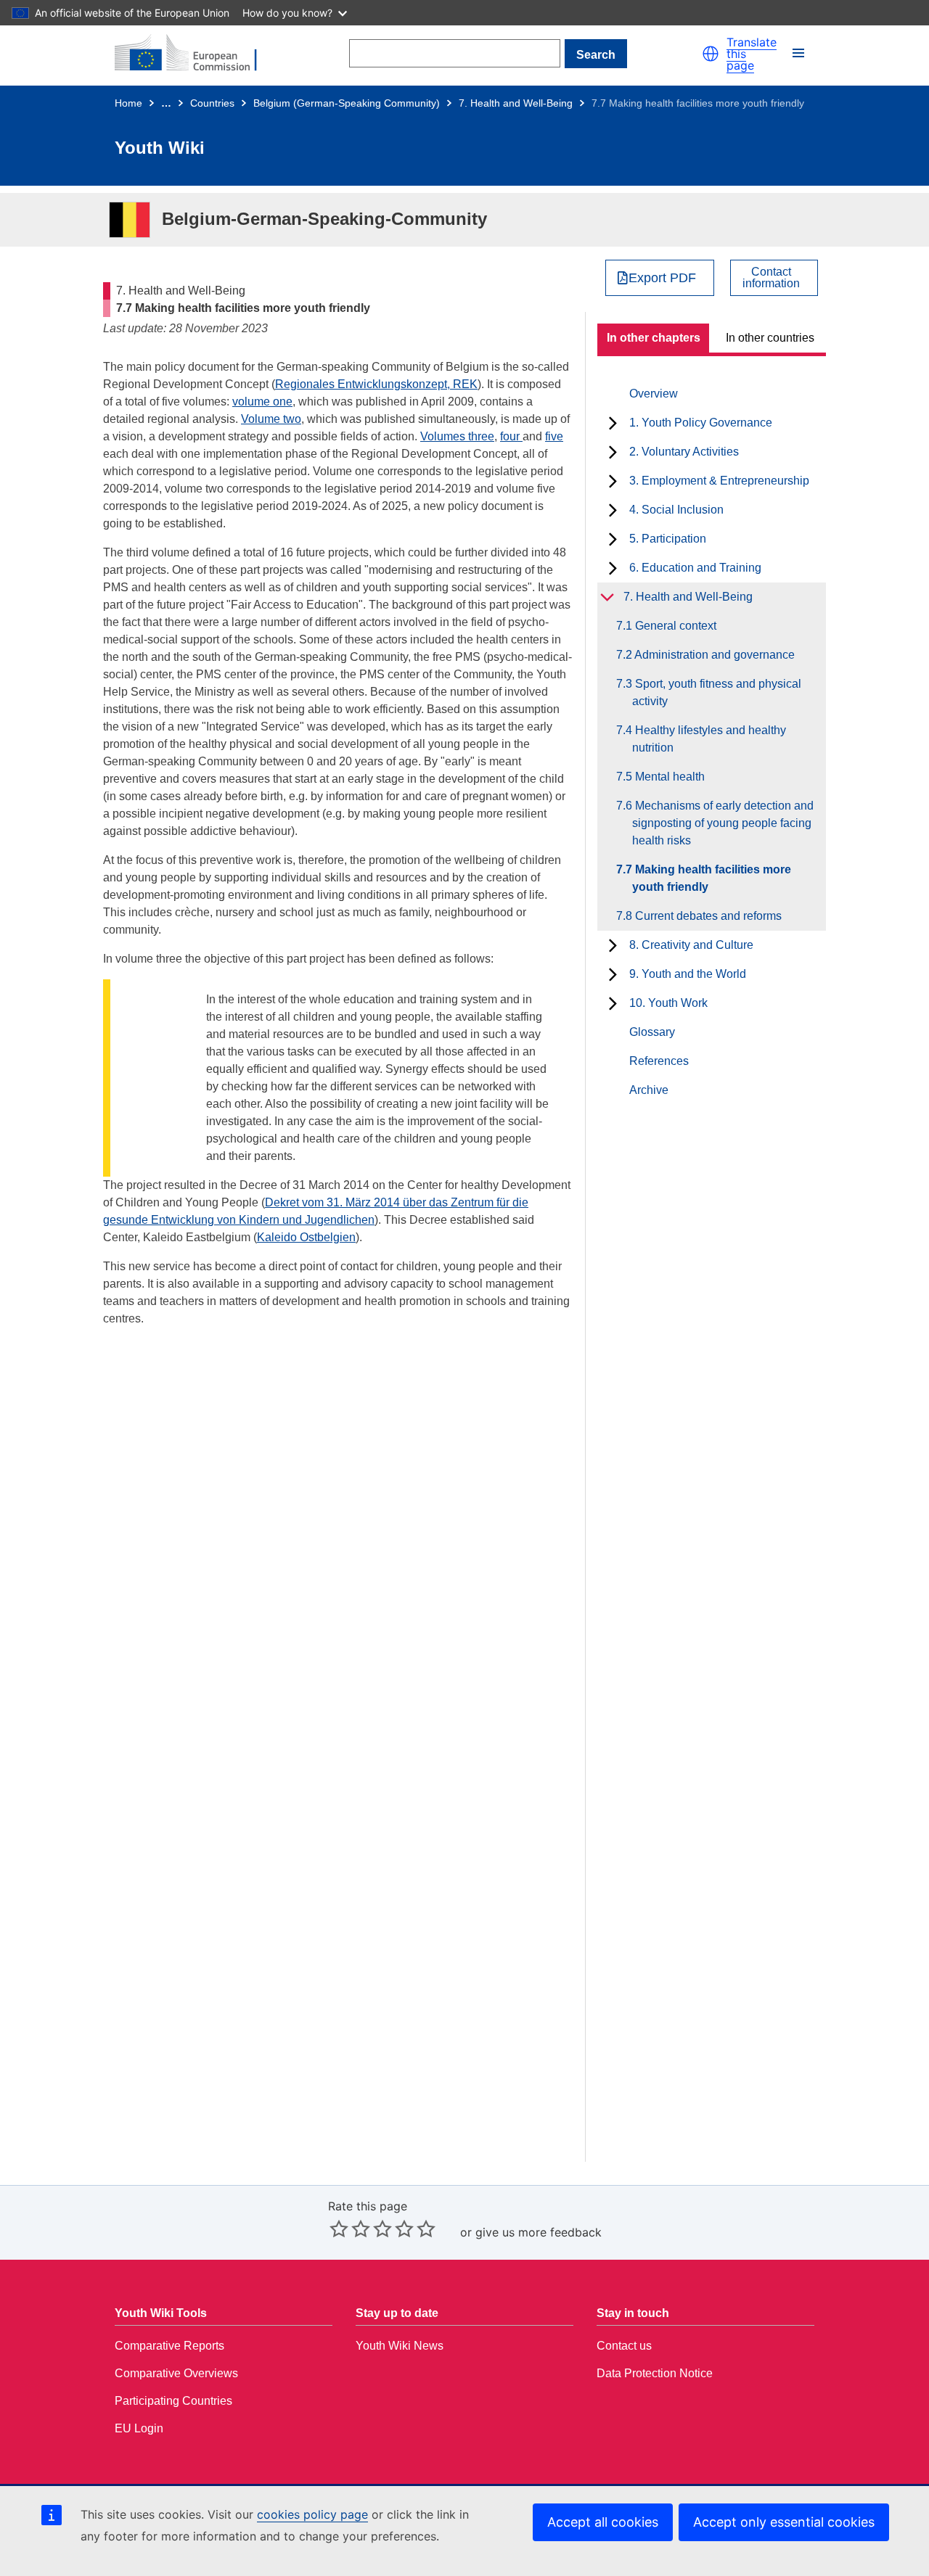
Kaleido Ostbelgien (306, 1237)
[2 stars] (350, 2229)
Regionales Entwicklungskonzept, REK (376, 384)
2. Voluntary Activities (684, 452)
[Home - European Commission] (195, 54)
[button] (711, 54)
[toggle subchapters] (613, 423)
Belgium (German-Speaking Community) (347, 103)
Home (128, 103)
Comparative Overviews (176, 2373)
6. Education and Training (695, 568)
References (659, 1061)
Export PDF (662, 278)
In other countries (770, 338)
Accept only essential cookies (784, 2522)
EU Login (139, 2428)
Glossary (652, 1032)
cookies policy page (312, 2514)
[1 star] (339, 2229)
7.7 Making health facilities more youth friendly (712, 878)
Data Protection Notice (655, 2373)
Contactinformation (771, 278)
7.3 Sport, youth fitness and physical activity (717, 692)
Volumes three (457, 436)
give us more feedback (539, 2232)
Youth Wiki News (400, 2346)
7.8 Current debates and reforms (707, 916)
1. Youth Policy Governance (701, 423)
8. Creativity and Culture (691, 945)
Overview (654, 394)
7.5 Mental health (668, 777)
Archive (649, 1090)
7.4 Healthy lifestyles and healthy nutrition (709, 739)
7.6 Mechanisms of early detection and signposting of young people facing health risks (723, 823)
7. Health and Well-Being (516, 103)
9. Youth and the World (688, 974)
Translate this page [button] (752, 54)
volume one (262, 402)
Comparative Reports (169, 2346)
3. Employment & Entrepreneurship (719, 481)
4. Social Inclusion (676, 510)
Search (596, 55)
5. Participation (668, 539)
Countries (212, 103)
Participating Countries (173, 2401)
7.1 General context (674, 626)
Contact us (624, 2346)
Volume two (271, 419)
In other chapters (654, 338)
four (511, 436)
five (554, 436)
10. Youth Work (668, 1003)
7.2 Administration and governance (713, 655)
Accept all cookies (603, 2522)
